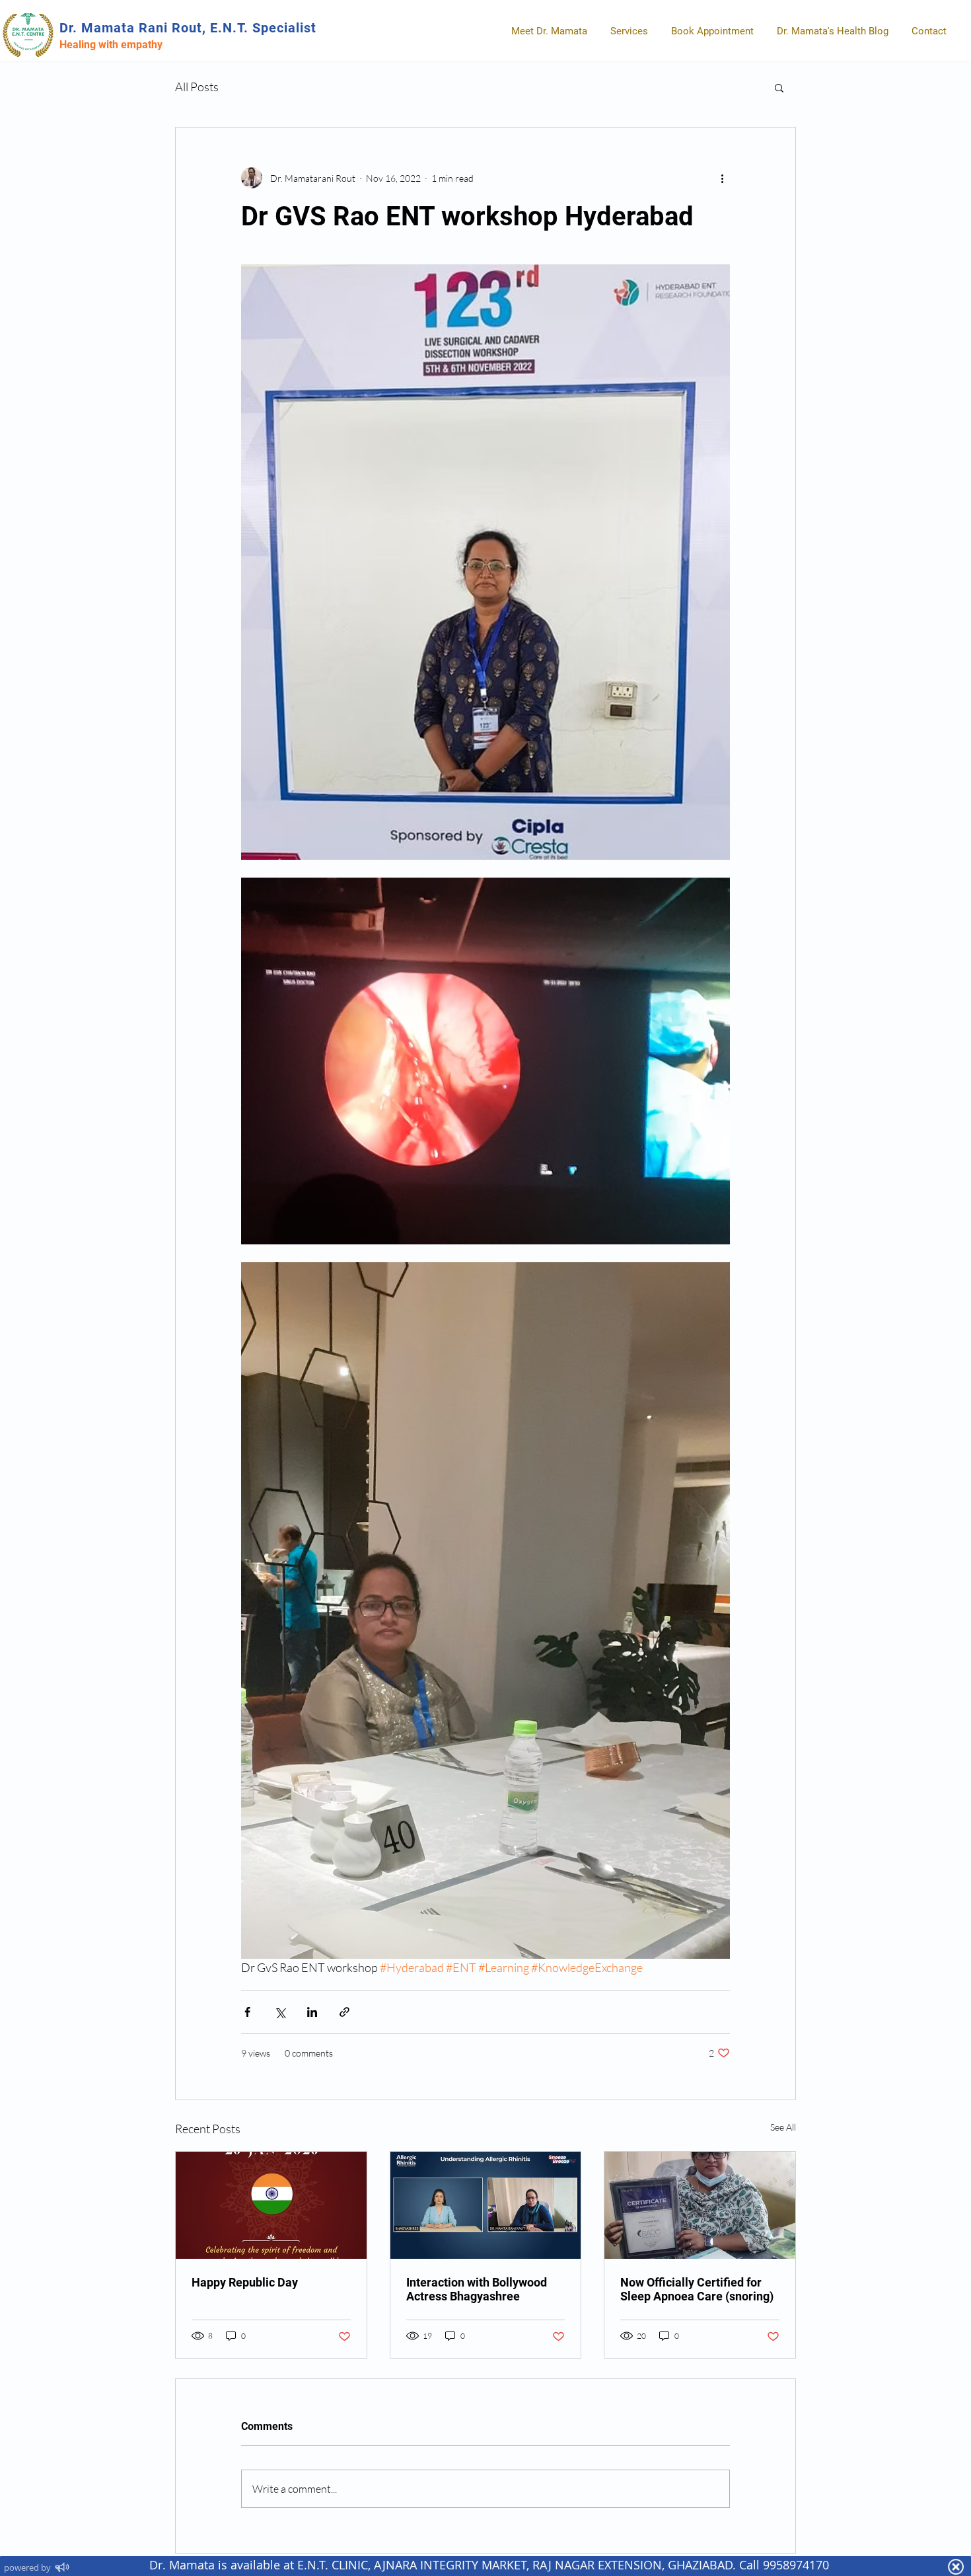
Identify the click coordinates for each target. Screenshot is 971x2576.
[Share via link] (344, 2012)
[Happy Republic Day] (271, 2205)
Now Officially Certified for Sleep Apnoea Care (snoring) (697, 2289)
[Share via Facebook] (247, 2012)
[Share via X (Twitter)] (280, 2012)
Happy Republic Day (245, 2282)
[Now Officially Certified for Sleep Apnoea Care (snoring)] (700, 2205)
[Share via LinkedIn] (312, 2012)
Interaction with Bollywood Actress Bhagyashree (477, 2289)
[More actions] (722, 178)
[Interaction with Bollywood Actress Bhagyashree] (486, 2205)
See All (783, 2127)
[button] (779, 87)
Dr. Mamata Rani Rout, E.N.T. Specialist (188, 28)
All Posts (197, 87)
